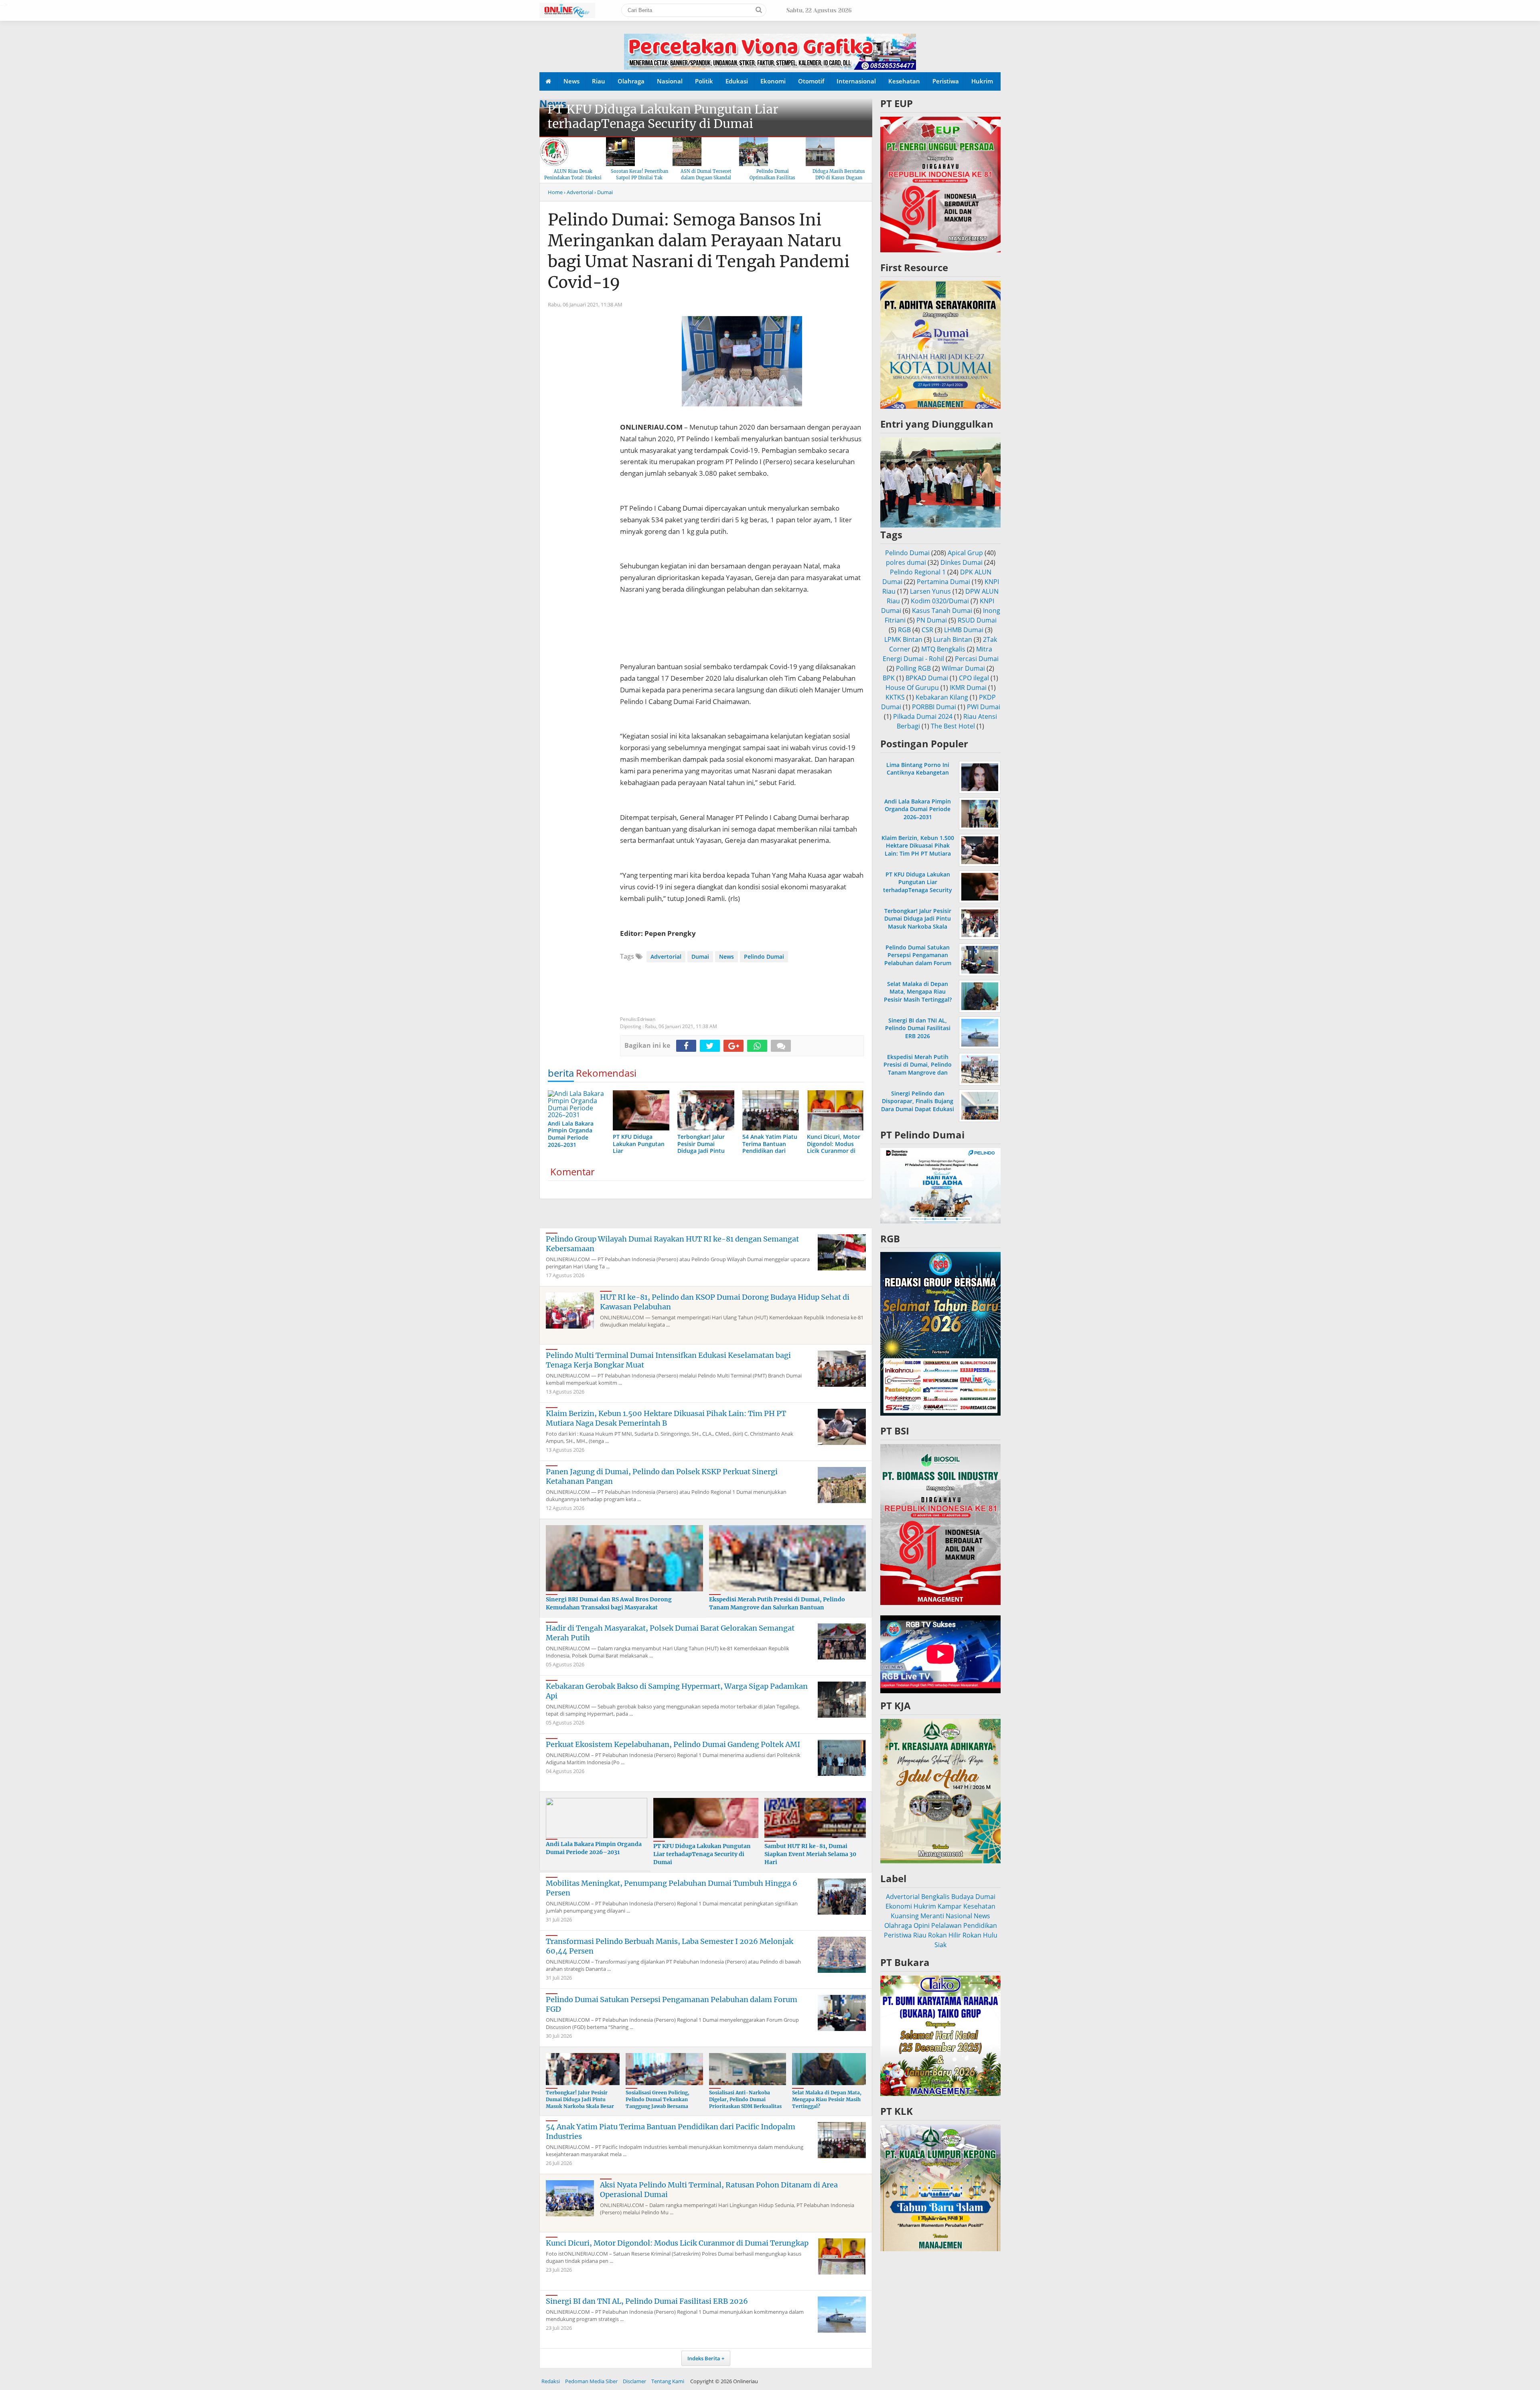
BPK (889, 678)
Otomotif (811, 81)
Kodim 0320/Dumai (940, 601)
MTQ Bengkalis (943, 649)
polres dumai (906, 562)
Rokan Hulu (980, 1935)
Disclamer (634, 2381)
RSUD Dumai (977, 620)
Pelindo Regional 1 (918, 572)
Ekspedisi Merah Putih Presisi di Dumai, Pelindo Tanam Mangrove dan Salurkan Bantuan (777, 1603)
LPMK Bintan (903, 639)
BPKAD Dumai (927, 678)
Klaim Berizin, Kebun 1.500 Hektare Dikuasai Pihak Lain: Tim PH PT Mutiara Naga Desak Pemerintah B (666, 1418)
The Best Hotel (953, 726)
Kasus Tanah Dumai (942, 611)
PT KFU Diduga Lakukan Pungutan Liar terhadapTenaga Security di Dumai (663, 116)
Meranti (932, 1916)
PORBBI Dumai (934, 707)
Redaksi (551, 2381)
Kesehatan (904, 81)
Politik (704, 81)
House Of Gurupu (912, 688)
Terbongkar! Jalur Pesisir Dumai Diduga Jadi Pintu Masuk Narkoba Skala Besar (580, 2099)
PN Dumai (932, 620)
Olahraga (631, 81)
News (571, 81)
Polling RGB (913, 668)
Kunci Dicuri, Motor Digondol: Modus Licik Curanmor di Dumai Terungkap (677, 2243)
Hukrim (982, 81)
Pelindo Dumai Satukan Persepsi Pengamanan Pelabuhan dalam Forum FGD (918, 959)
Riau (599, 81)
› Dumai (604, 192)
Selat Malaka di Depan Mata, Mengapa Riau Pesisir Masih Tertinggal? (827, 2099)
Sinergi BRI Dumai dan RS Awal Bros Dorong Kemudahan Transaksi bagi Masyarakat (609, 1603)
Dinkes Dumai (961, 562)
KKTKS (895, 697)
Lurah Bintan (953, 639)
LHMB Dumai (964, 630)
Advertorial (666, 957)
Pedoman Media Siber (591, 2381)
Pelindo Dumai (764, 957)
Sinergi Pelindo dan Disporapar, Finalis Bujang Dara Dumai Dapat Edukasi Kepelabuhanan (918, 1105)
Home (555, 192)
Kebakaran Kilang (942, 697)
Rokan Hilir (944, 1935)
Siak (940, 1945)
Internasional (856, 81)
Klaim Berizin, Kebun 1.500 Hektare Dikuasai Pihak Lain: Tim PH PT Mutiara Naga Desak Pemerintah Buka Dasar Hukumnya (918, 853)
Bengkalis (935, 1897)
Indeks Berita (704, 2358)
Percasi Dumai (977, 659)
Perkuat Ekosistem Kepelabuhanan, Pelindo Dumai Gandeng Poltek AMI (673, 1744)
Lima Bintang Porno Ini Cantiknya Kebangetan (918, 769)
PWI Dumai (984, 707)
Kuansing (905, 1916)
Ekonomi (773, 81)
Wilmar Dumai (963, 668)
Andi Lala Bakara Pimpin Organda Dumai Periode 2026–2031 (594, 1848)
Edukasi (737, 81)
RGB (904, 630)
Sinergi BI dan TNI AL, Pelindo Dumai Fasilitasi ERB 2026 (647, 2301)
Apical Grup (965, 553)
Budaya (962, 1897)
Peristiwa (946, 81)
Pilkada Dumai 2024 (923, 716)
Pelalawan (946, 1925)
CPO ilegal (974, 678)
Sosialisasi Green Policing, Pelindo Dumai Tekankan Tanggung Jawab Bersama (658, 2099)
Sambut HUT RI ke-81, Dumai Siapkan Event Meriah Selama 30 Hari (810, 1854)
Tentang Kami (668, 2381)
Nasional (670, 81)
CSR (927, 630)
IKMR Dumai (968, 688)
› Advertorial (579, 192)
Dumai (700, 957)
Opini (922, 1925)
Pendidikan (980, 1925)
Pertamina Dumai (943, 582)
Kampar (950, 1906)
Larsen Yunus (930, 591)
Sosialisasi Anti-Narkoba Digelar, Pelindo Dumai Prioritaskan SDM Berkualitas (745, 2099)
